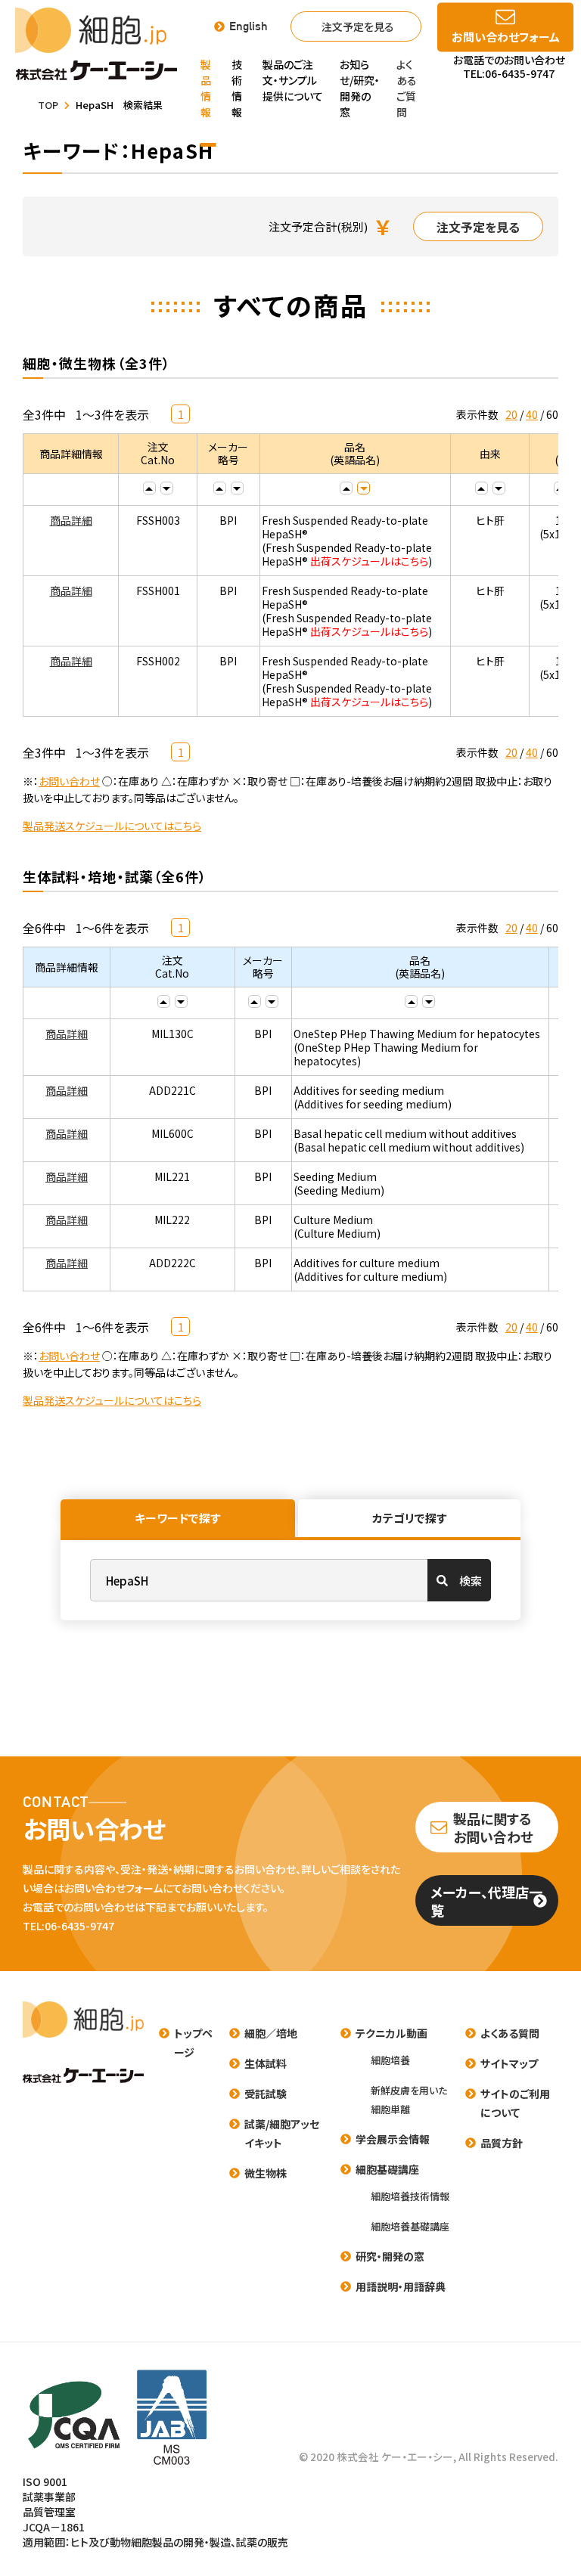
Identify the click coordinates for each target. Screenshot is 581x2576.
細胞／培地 (271, 2033)
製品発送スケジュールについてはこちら (112, 826)
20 (511, 414)
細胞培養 (390, 2060)
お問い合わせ (69, 781)
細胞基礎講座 (387, 2169)
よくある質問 (510, 2033)
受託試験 (266, 2094)
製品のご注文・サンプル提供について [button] (293, 80)
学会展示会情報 (393, 2139)
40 (532, 414)
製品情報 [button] (206, 88)
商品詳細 (71, 520)
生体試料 (266, 2063)
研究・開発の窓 (390, 2256)
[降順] (167, 488)
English (249, 26)
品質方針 (502, 2143)
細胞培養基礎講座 (410, 2226)
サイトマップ (509, 2063)
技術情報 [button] (237, 88)
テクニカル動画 (391, 2033)
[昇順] (149, 488)
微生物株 (266, 2173)
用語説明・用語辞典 (401, 2286)
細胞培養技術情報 (410, 2196)
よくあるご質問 (407, 88)
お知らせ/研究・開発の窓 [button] (360, 88)
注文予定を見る (358, 26)
